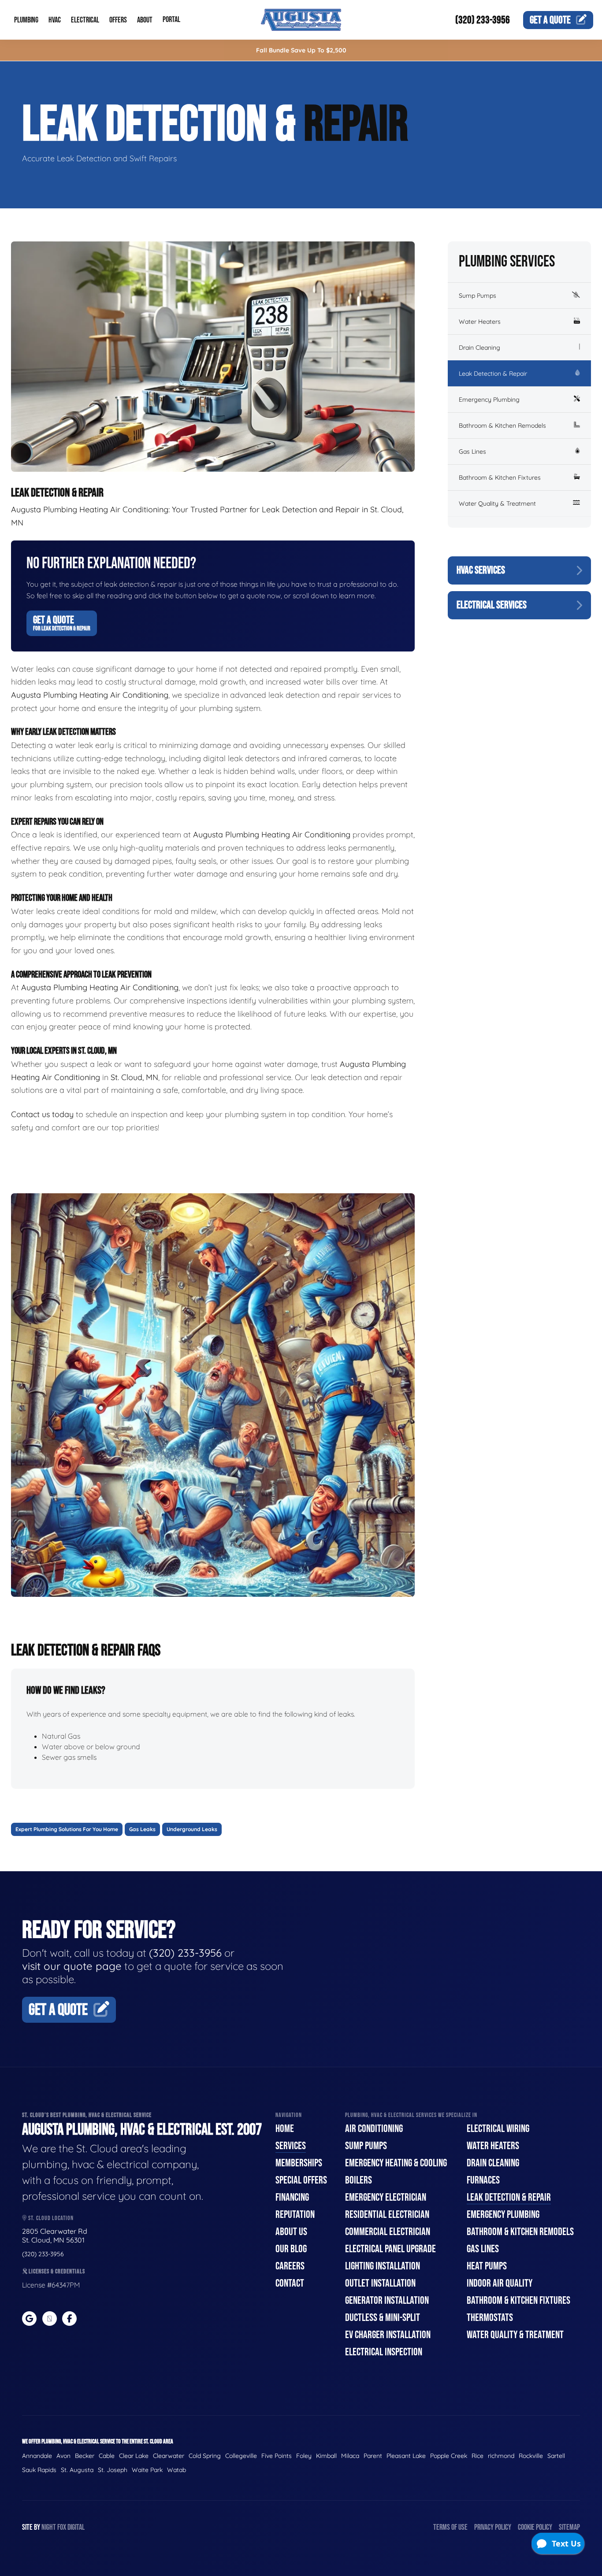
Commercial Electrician (388, 2232)
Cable (107, 2456)
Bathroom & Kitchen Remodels (502, 426)
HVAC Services (481, 570)
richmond (501, 2456)
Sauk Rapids (39, 2470)
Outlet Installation (380, 2283)
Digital (76, 2527)
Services (291, 2146)
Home (285, 2129)
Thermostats (490, 2318)
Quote (550, 20)
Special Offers (301, 2180)
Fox (62, 2527)
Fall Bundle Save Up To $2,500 (301, 50)
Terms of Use (450, 2527)
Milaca (350, 2456)
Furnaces (483, 2180)
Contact (290, 2283)
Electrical (85, 20)
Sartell (556, 2456)
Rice (478, 2456)
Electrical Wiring (498, 2129)
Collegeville (241, 2456)
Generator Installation (387, 2300)
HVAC (55, 20)
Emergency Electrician (386, 2197)
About (145, 20)
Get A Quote (62, 623)
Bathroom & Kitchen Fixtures (500, 477)
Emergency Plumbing (489, 400)
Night (49, 2527)
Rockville (531, 2456)
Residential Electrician (387, 2215)
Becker (85, 2456)
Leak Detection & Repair (493, 374)
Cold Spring (205, 2456)
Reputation (295, 2215)
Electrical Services (492, 605)
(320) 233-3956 (483, 20)
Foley (304, 2456)
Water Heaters (480, 322)
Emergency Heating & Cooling (396, 2163)
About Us (291, 2232)
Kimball (326, 2456)
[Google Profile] (29, 2319)
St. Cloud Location (50, 2218)
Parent (373, 2456)
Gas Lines (472, 452)
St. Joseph (113, 2470)
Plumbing (26, 20)
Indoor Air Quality (500, 2283)
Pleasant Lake (406, 2456)
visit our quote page (72, 1966)
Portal (171, 20)
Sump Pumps (478, 296)
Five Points (277, 2456)
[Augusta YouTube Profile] (50, 2319)
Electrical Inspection (384, 2352)
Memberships (299, 2163)
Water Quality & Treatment (497, 503)
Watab (177, 2470)
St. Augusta (77, 2470)
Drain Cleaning (479, 348)
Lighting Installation (383, 2266)
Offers (118, 20)
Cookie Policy (535, 2527)
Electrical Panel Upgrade (390, 2249)
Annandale (37, 2456)
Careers (290, 2266)
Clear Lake (134, 2456)
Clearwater (169, 2456)
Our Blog (291, 2249)
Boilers (359, 2180)
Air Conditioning (374, 2129)
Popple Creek (449, 2456)
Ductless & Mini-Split (383, 2318)
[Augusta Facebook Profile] (69, 2319)
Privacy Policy (493, 2527)
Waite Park (147, 2470)
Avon (63, 2456)
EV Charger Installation (388, 2335)
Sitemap (569, 2527)
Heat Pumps (487, 2266)
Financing (292, 2197)
